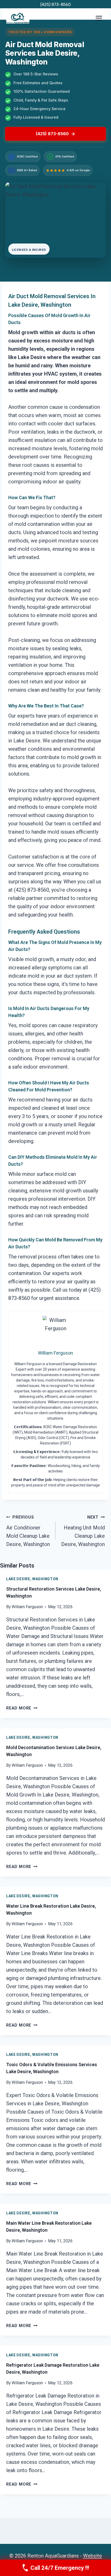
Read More (22, 1708)
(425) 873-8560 (55, 5)
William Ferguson (27, 1607)
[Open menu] (99, 18)
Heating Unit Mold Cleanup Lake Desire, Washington (83, 1531)
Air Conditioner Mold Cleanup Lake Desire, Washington (28, 1531)
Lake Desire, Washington (32, 1579)
